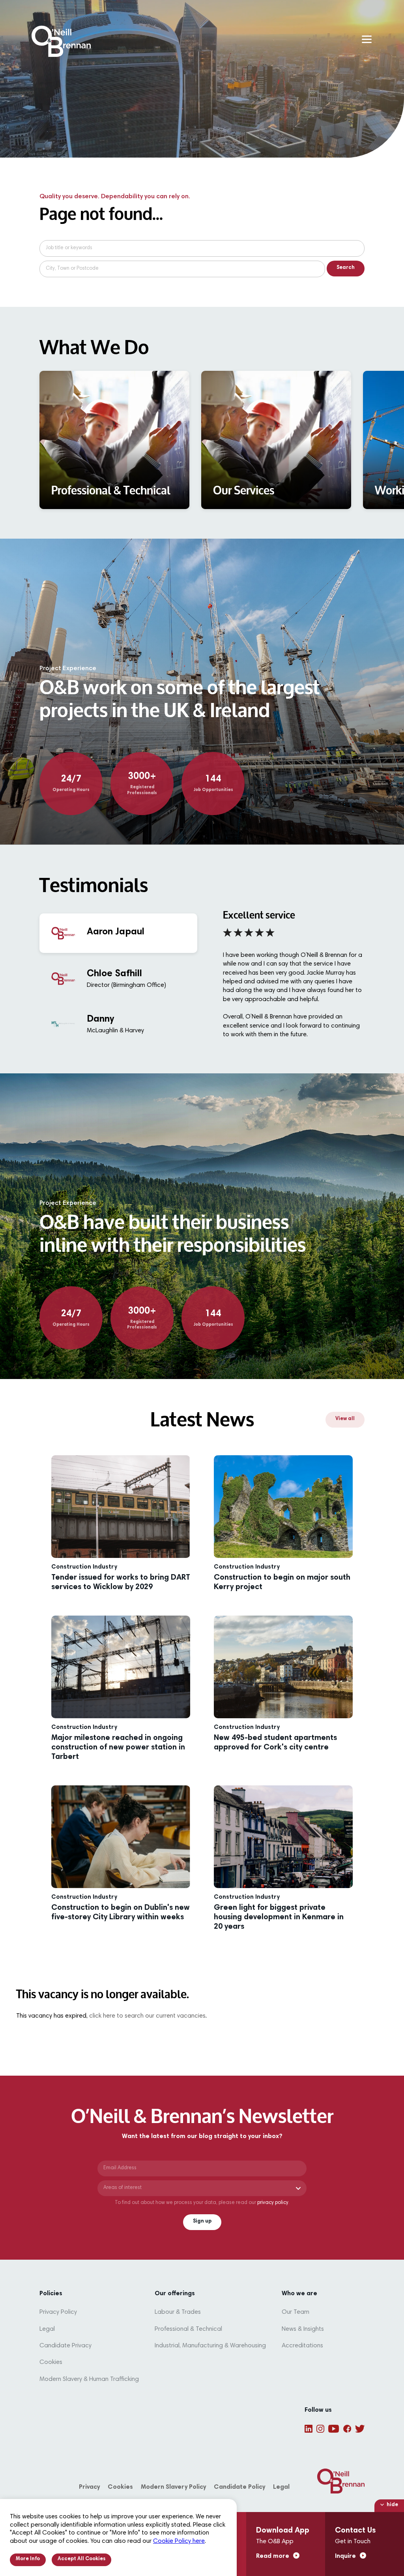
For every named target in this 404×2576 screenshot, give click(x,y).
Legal (47, 2329)
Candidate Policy (239, 2487)
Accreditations (302, 2346)
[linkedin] (309, 2429)
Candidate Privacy (65, 2346)
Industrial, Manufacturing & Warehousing (210, 2346)
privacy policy (273, 2203)
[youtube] (334, 2429)
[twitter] (360, 2429)
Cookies (51, 2362)
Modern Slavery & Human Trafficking (89, 2379)
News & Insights (303, 2329)
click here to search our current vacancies (147, 2016)
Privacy (89, 2487)
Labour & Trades (178, 2312)
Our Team (296, 2312)
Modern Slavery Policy (173, 2487)
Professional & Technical (188, 2329)
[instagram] (320, 2429)
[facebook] (347, 2429)
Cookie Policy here (179, 2541)
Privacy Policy (58, 2312)
